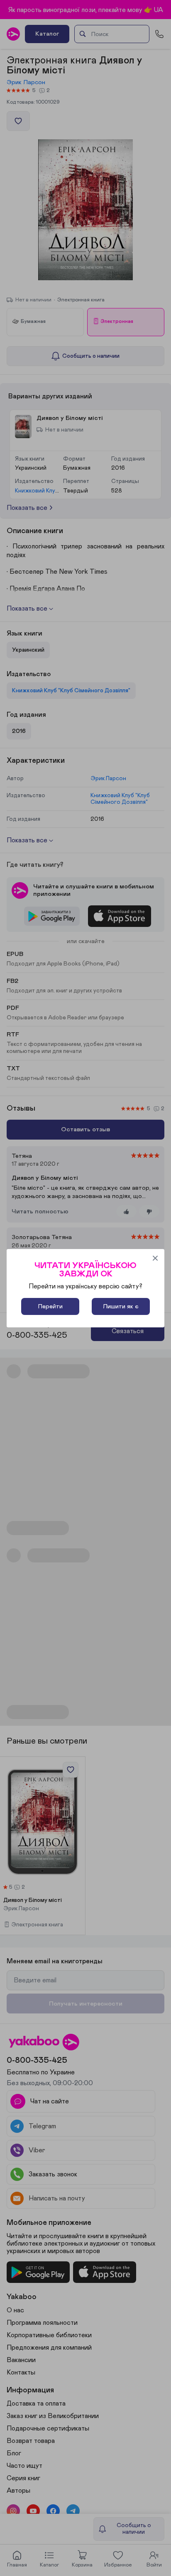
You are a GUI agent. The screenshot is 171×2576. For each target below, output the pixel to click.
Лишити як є (121, 1306)
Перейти (50, 1306)
